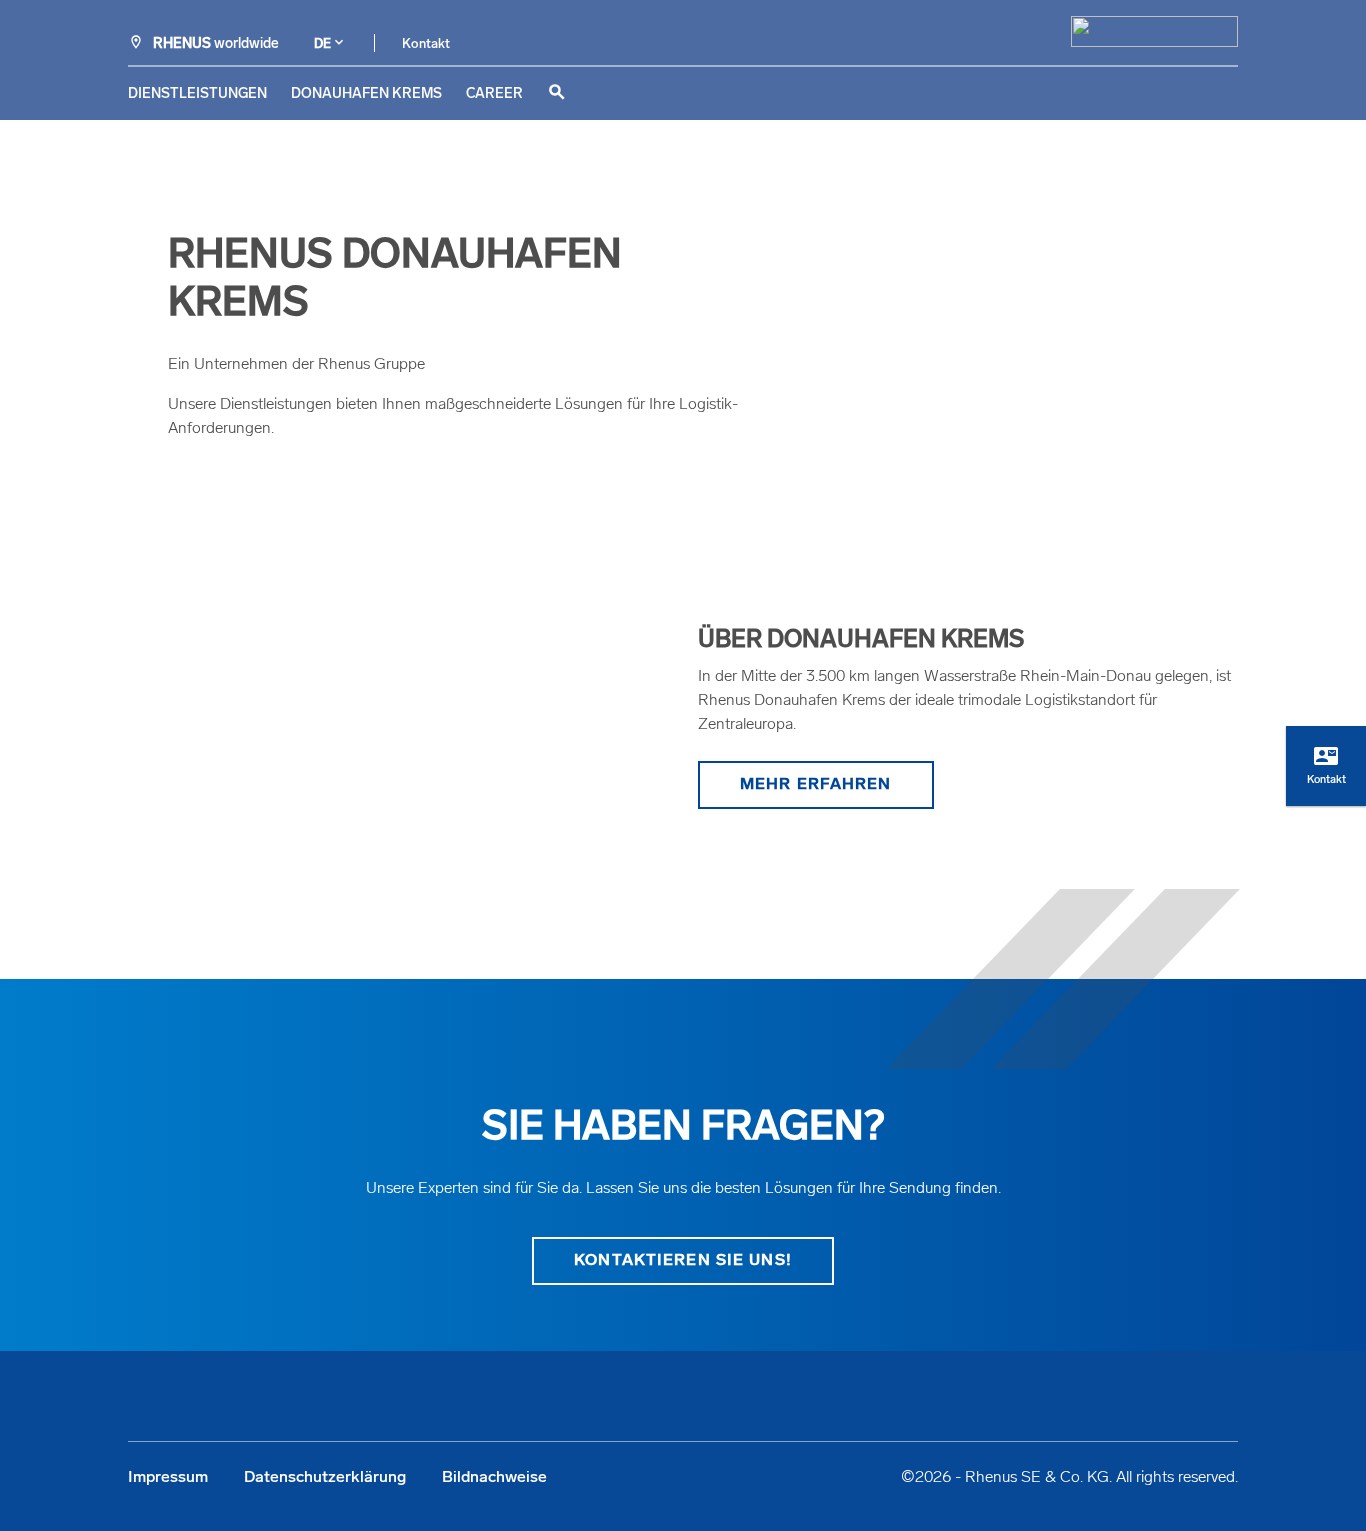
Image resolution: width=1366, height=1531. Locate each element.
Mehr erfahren (816, 785)
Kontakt (426, 44)
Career (494, 94)
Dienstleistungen (197, 94)
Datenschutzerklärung (325, 1478)
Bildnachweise (494, 1478)
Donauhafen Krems (366, 94)
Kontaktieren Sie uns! (683, 1261)
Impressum (168, 1478)
